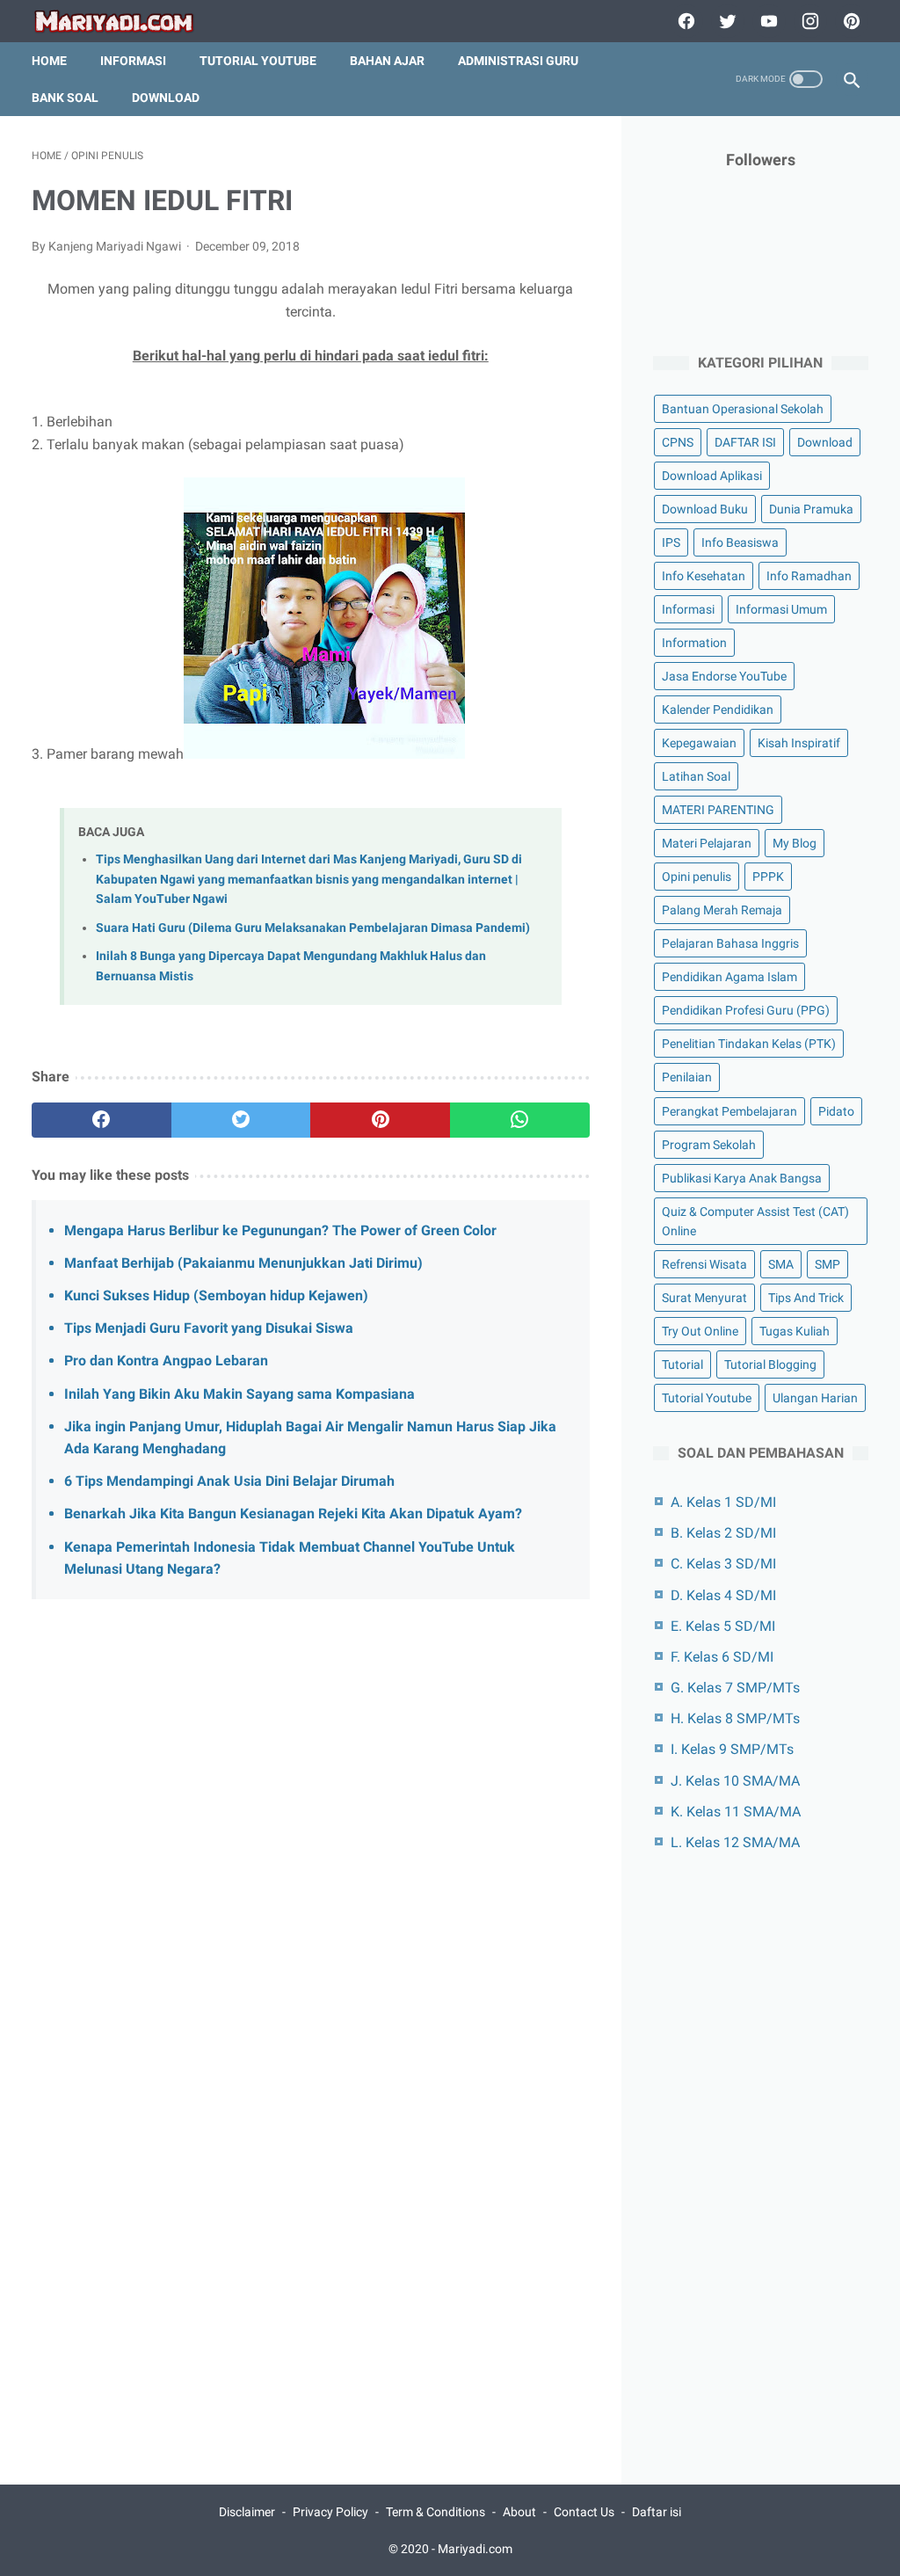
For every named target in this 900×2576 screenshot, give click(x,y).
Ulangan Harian (815, 1398)
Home (49, 61)
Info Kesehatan (704, 576)
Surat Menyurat (704, 1298)
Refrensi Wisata (704, 1264)
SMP (827, 1264)
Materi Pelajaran (707, 843)
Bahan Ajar (387, 61)
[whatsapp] (520, 1120)
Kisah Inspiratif (799, 743)
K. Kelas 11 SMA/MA (736, 1812)
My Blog (795, 843)
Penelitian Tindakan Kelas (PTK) (749, 1044)
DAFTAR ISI (745, 442)
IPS (671, 542)
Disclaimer (247, 2512)
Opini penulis (697, 877)
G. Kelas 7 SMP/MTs (735, 1688)
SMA (781, 1264)
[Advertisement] (311, 1784)
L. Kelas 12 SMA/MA (735, 1842)
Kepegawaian (699, 743)
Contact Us (584, 2512)
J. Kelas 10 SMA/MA (735, 1781)
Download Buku (705, 509)
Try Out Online (700, 1331)
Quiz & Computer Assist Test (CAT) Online (755, 1221)
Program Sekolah (709, 1145)
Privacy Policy (330, 2512)
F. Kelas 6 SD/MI (722, 1657)
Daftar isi (657, 2512)
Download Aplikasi (712, 476)
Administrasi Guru (518, 61)
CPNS (678, 442)
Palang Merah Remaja (722, 910)
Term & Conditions (435, 2512)
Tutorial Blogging (770, 1364)
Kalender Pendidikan (718, 709)
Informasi (133, 61)
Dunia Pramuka (811, 509)
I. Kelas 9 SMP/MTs (732, 1749)
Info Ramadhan (809, 576)
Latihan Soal (696, 776)
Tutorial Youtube (707, 1398)
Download (166, 98)
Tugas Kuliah (795, 1331)
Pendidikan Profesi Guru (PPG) (746, 1010)
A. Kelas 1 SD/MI (723, 1502)
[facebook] (684, 21)
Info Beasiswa (740, 542)
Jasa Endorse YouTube (724, 676)
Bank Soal (65, 98)
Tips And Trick (806, 1298)
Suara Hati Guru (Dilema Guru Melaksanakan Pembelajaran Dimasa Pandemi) (313, 928)
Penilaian (687, 1077)
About (519, 2512)
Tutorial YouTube (258, 61)
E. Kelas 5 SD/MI (723, 1626)
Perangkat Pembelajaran (729, 1111)
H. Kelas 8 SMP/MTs (735, 1718)
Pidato (836, 1111)
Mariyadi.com (475, 2549)
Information (694, 643)
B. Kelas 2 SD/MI (723, 1533)
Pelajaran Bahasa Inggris (730, 943)
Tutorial (682, 1364)
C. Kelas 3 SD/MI (723, 1564)
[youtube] (767, 21)
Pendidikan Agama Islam (729, 977)
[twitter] (726, 21)
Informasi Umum (781, 609)
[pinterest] (849, 21)
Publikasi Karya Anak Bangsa (742, 1178)
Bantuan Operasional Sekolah (743, 409)
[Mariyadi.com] (125, 22)
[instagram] (808, 21)
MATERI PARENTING (718, 810)
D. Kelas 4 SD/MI (723, 1595)
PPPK (768, 877)
